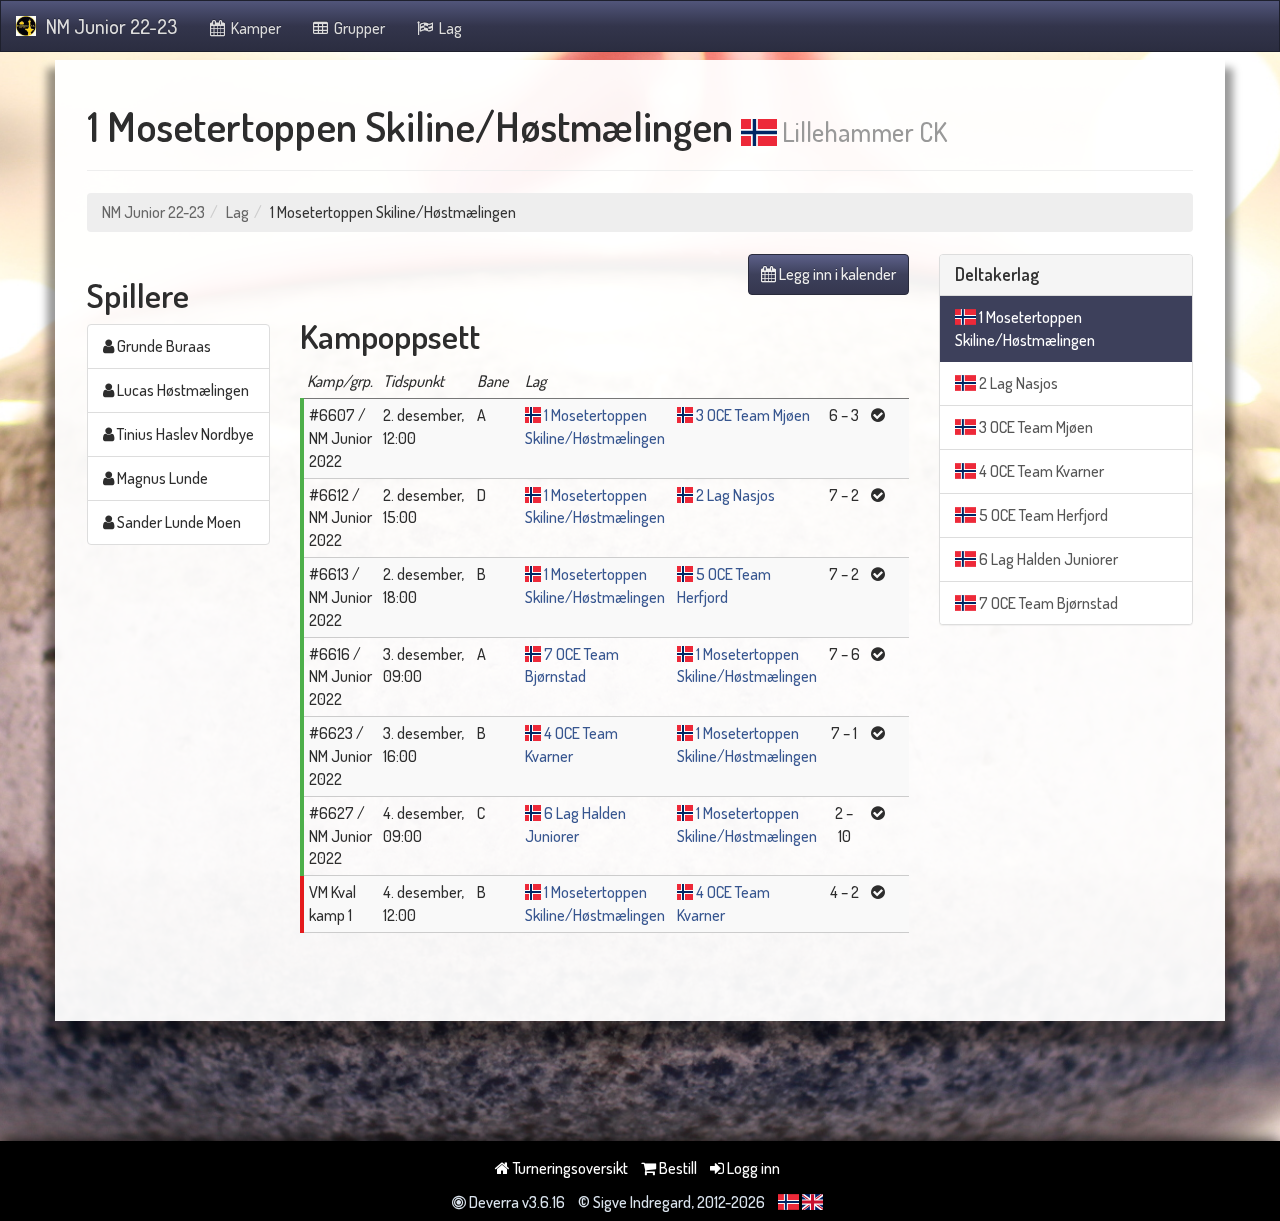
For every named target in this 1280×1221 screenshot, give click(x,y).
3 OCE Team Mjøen (753, 415)
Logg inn (752, 1168)
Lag (449, 28)
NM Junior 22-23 (111, 26)
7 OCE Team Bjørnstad (1047, 603)
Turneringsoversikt (569, 1168)
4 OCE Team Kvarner (1040, 471)
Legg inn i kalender (836, 274)
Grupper (358, 28)
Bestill (676, 1168)
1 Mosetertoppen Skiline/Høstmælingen (1025, 328)
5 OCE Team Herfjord (1042, 515)
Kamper (254, 28)
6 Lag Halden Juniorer (1047, 559)
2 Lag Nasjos (735, 495)
